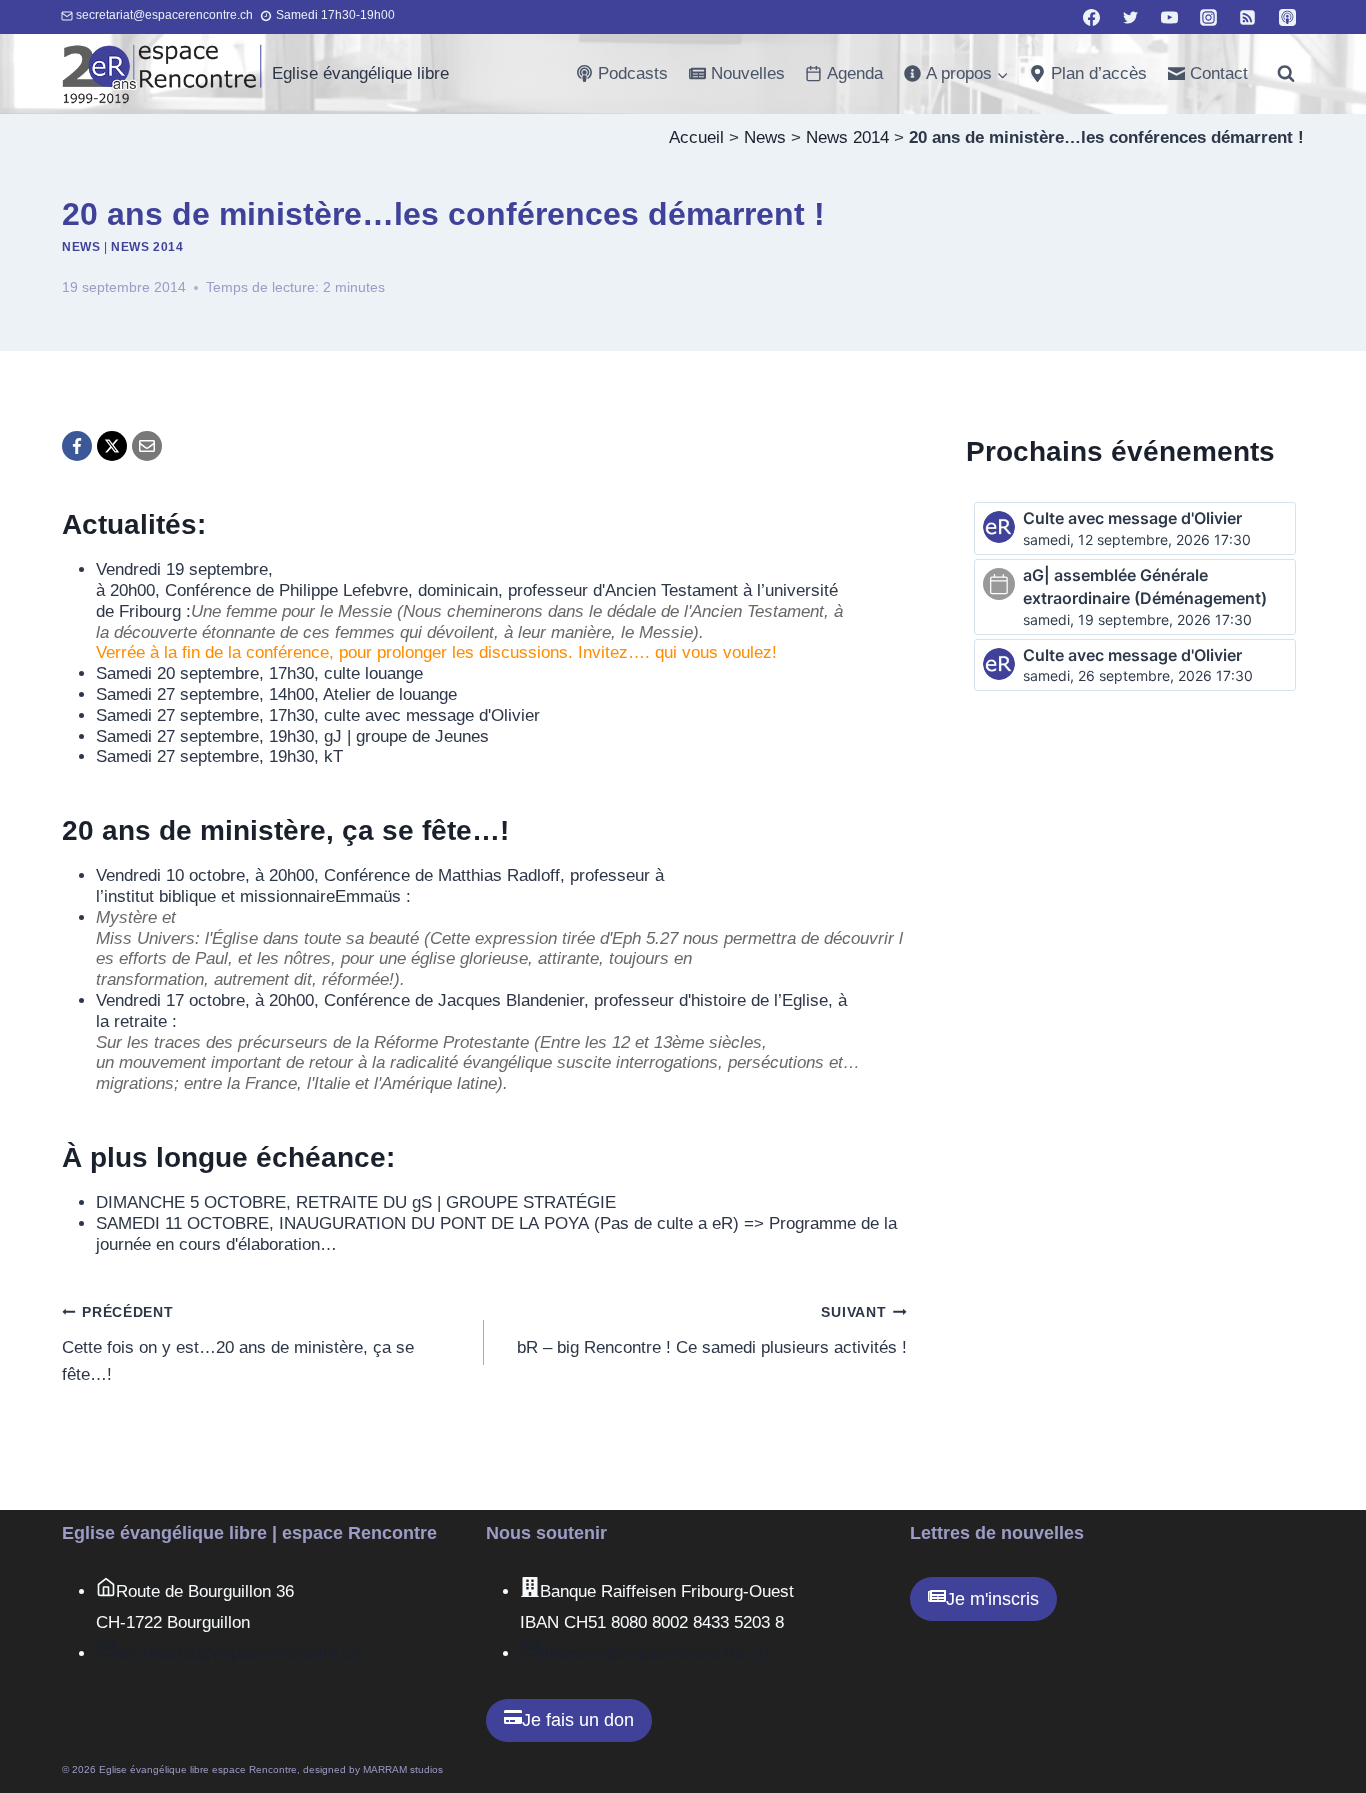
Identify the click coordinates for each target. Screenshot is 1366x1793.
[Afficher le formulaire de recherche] (1286, 74)
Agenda (855, 73)
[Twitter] (1131, 17)
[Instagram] (1209, 17)
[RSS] (1248, 17)
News (765, 137)
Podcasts (633, 73)
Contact (1219, 73)
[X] (112, 446)
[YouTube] (1170, 17)
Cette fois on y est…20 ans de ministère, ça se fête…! (238, 1344)
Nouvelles (748, 73)
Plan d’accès (1099, 73)
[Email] (147, 446)
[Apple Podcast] (1287, 17)
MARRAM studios (403, 1769)
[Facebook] (1092, 17)
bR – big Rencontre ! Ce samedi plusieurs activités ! (711, 1331)
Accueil (696, 137)
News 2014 (847, 137)
